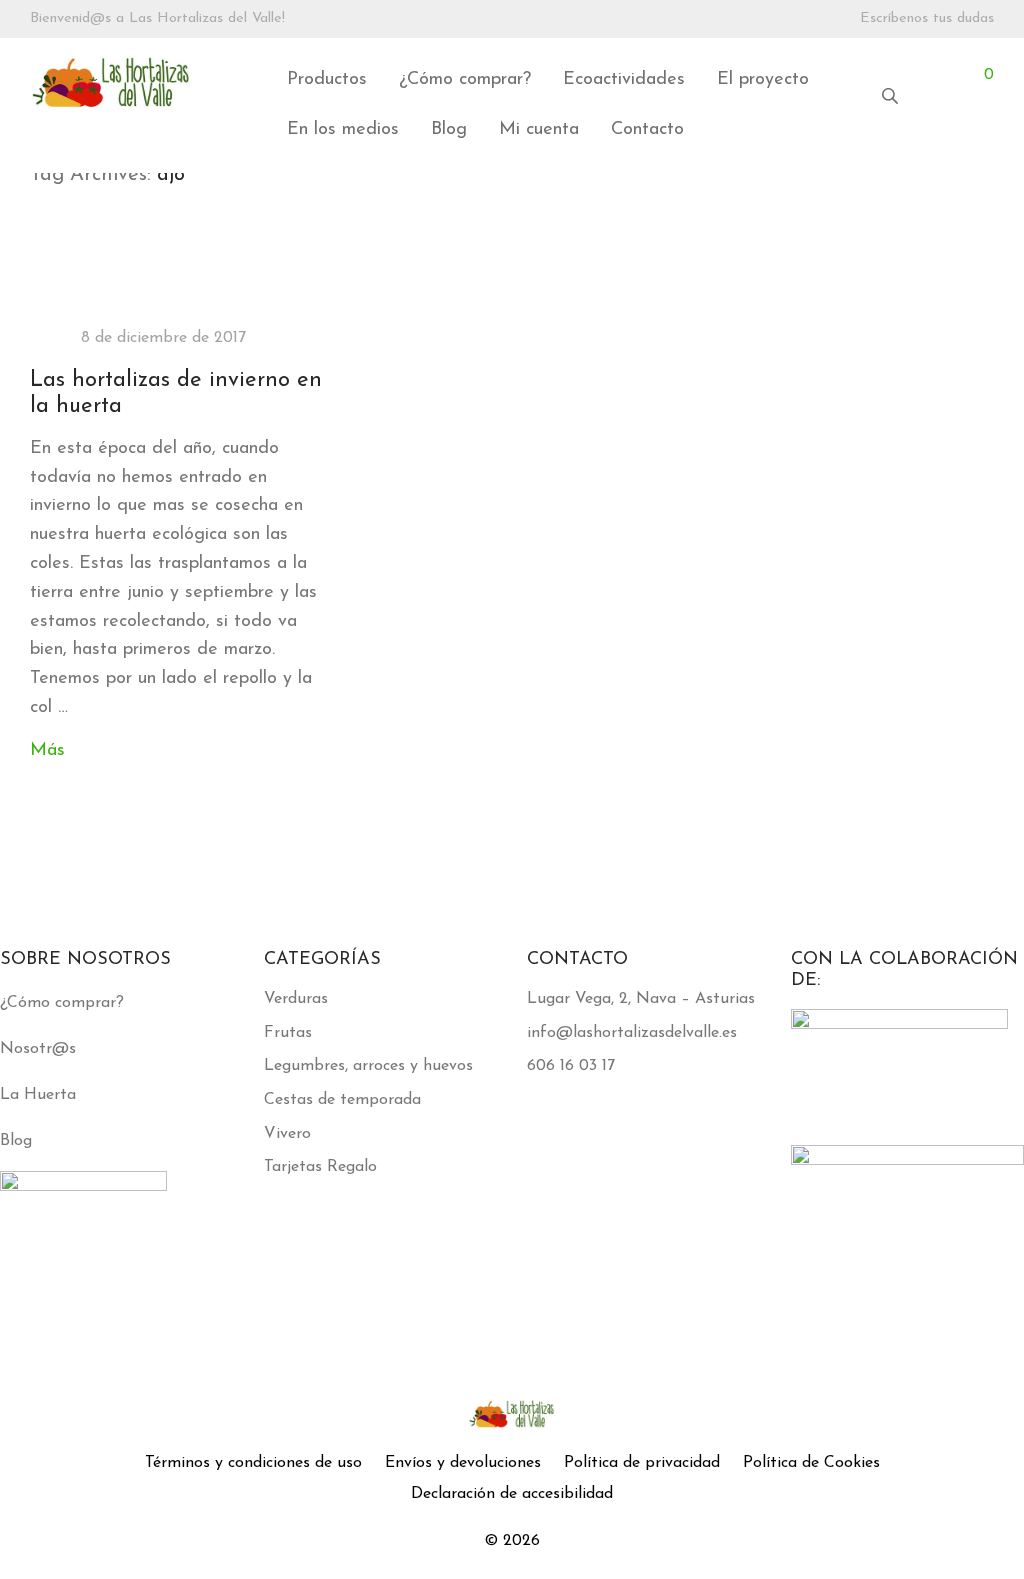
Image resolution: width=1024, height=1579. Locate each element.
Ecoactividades (624, 80)
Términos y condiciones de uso (253, 1463)
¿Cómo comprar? (465, 80)
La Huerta (38, 1095)
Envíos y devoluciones (463, 1463)
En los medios (343, 130)
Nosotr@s (38, 1049)
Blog (449, 130)
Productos (327, 80)
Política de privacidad (642, 1463)
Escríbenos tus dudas (927, 19)
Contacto (647, 130)
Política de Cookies (811, 1463)
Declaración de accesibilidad (512, 1494)
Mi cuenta (539, 130)
